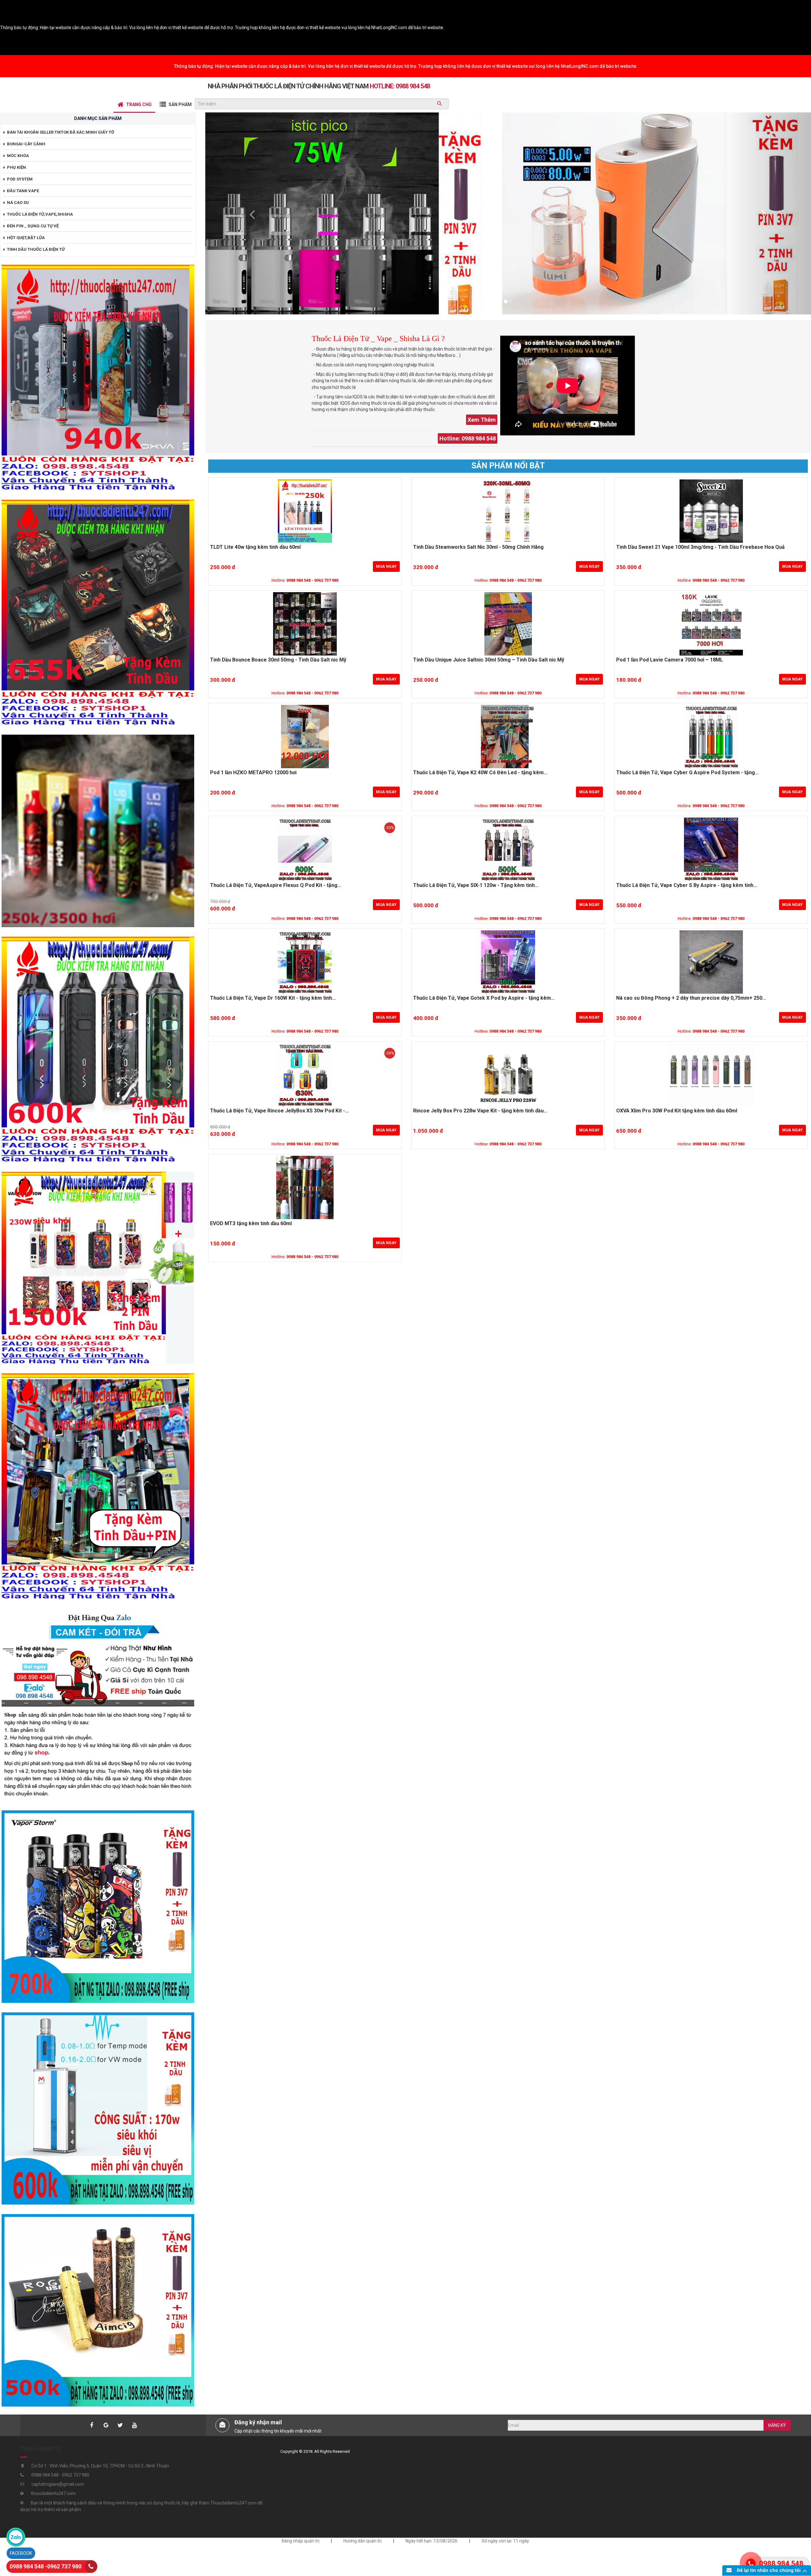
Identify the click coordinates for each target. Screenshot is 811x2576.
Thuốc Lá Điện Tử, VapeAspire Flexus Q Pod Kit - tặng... (276, 885)
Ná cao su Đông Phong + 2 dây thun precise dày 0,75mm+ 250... (691, 998)
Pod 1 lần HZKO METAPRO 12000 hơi (253, 773)
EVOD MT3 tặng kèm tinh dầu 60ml (251, 1224)
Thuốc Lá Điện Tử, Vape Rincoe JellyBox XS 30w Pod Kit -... (279, 1111)
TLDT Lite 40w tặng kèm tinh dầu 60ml (255, 547)
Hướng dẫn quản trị (362, 2541)
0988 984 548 (781, 2563)
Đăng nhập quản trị (300, 2541)
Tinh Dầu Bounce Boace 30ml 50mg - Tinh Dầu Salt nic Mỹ (278, 660)
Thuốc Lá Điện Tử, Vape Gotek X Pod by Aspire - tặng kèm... (484, 998)
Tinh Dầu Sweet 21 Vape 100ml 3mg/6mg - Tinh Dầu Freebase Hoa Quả (700, 547)
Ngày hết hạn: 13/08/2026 (431, 2541)
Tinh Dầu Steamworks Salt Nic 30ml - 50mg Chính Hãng (478, 547)
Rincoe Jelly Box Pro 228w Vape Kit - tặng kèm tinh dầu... (480, 1111)
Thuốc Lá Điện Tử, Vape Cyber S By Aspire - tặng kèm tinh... (687, 885)
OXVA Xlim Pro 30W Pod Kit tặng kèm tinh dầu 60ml (677, 1111)
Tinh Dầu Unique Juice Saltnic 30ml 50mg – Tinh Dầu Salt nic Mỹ (489, 660)
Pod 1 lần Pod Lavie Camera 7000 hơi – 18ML (670, 660)
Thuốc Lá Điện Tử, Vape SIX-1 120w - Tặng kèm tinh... (476, 885)
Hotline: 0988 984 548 (468, 438)
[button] (251, 213)
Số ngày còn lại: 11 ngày (505, 2541)
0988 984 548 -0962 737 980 (45, 2566)
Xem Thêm (482, 420)
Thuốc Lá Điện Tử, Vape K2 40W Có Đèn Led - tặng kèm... (480, 773)
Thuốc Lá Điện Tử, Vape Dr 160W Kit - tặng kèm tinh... (273, 998)
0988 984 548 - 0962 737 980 (312, 580)
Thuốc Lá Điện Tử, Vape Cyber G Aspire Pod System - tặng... (687, 773)
